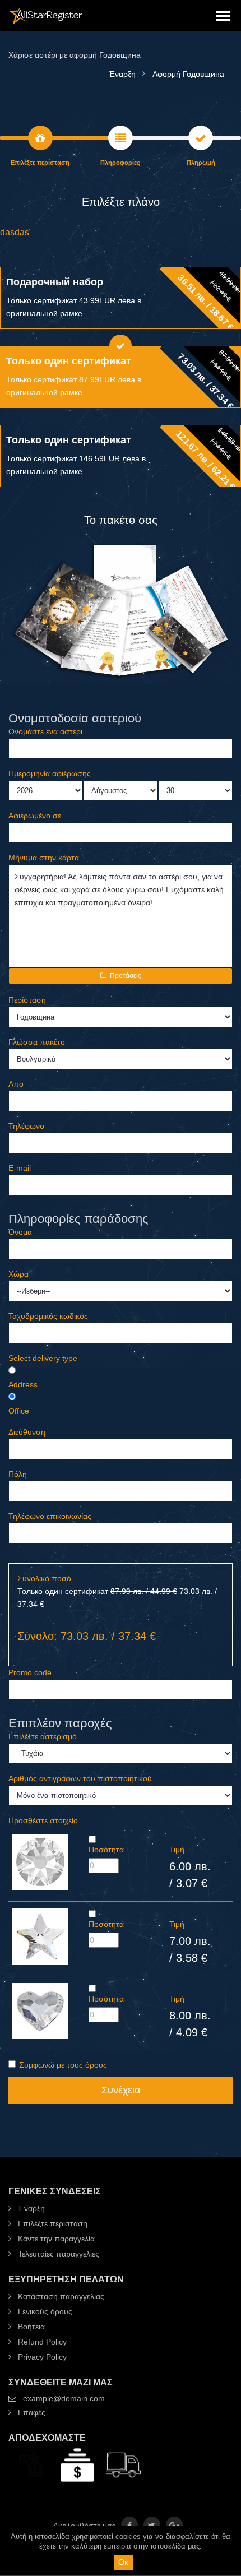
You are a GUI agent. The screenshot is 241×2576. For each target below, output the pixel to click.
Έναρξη (30, 2208)
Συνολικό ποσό (44, 1578)
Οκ (123, 2562)
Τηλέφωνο (26, 1126)
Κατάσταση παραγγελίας (60, 2296)
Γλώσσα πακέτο (37, 1042)
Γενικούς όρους (44, 2311)
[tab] (121, 298)
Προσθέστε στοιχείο (43, 1820)
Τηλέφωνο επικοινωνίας (50, 1516)
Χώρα (18, 1274)
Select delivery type (43, 1358)
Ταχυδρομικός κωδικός (48, 1316)
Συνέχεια (121, 2090)
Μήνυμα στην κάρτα (44, 858)
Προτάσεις (126, 976)
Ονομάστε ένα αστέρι (45, 731)
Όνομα (20, 1232)
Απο (16, 1084)
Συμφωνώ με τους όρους (63, 2065)
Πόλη (18, 1474)
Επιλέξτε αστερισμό (43, 1736)
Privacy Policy (41, 2357)
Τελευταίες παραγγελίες (57, 2254)
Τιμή (177, 1850)
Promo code (30, 1672)
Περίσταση (27, 1000)
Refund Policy (41, 2342)
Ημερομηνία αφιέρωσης (50, 773)
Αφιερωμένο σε (35, 816)
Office (19, 1411)
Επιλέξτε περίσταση (52, 2223)
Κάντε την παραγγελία (55, 2239)
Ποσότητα (106, 1850)
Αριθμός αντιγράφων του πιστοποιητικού (80, 1778)
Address (23, 1384)
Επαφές (31, 2412)
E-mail (20, 1168)
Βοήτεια (30, 2327)
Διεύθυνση (27, 1432)
